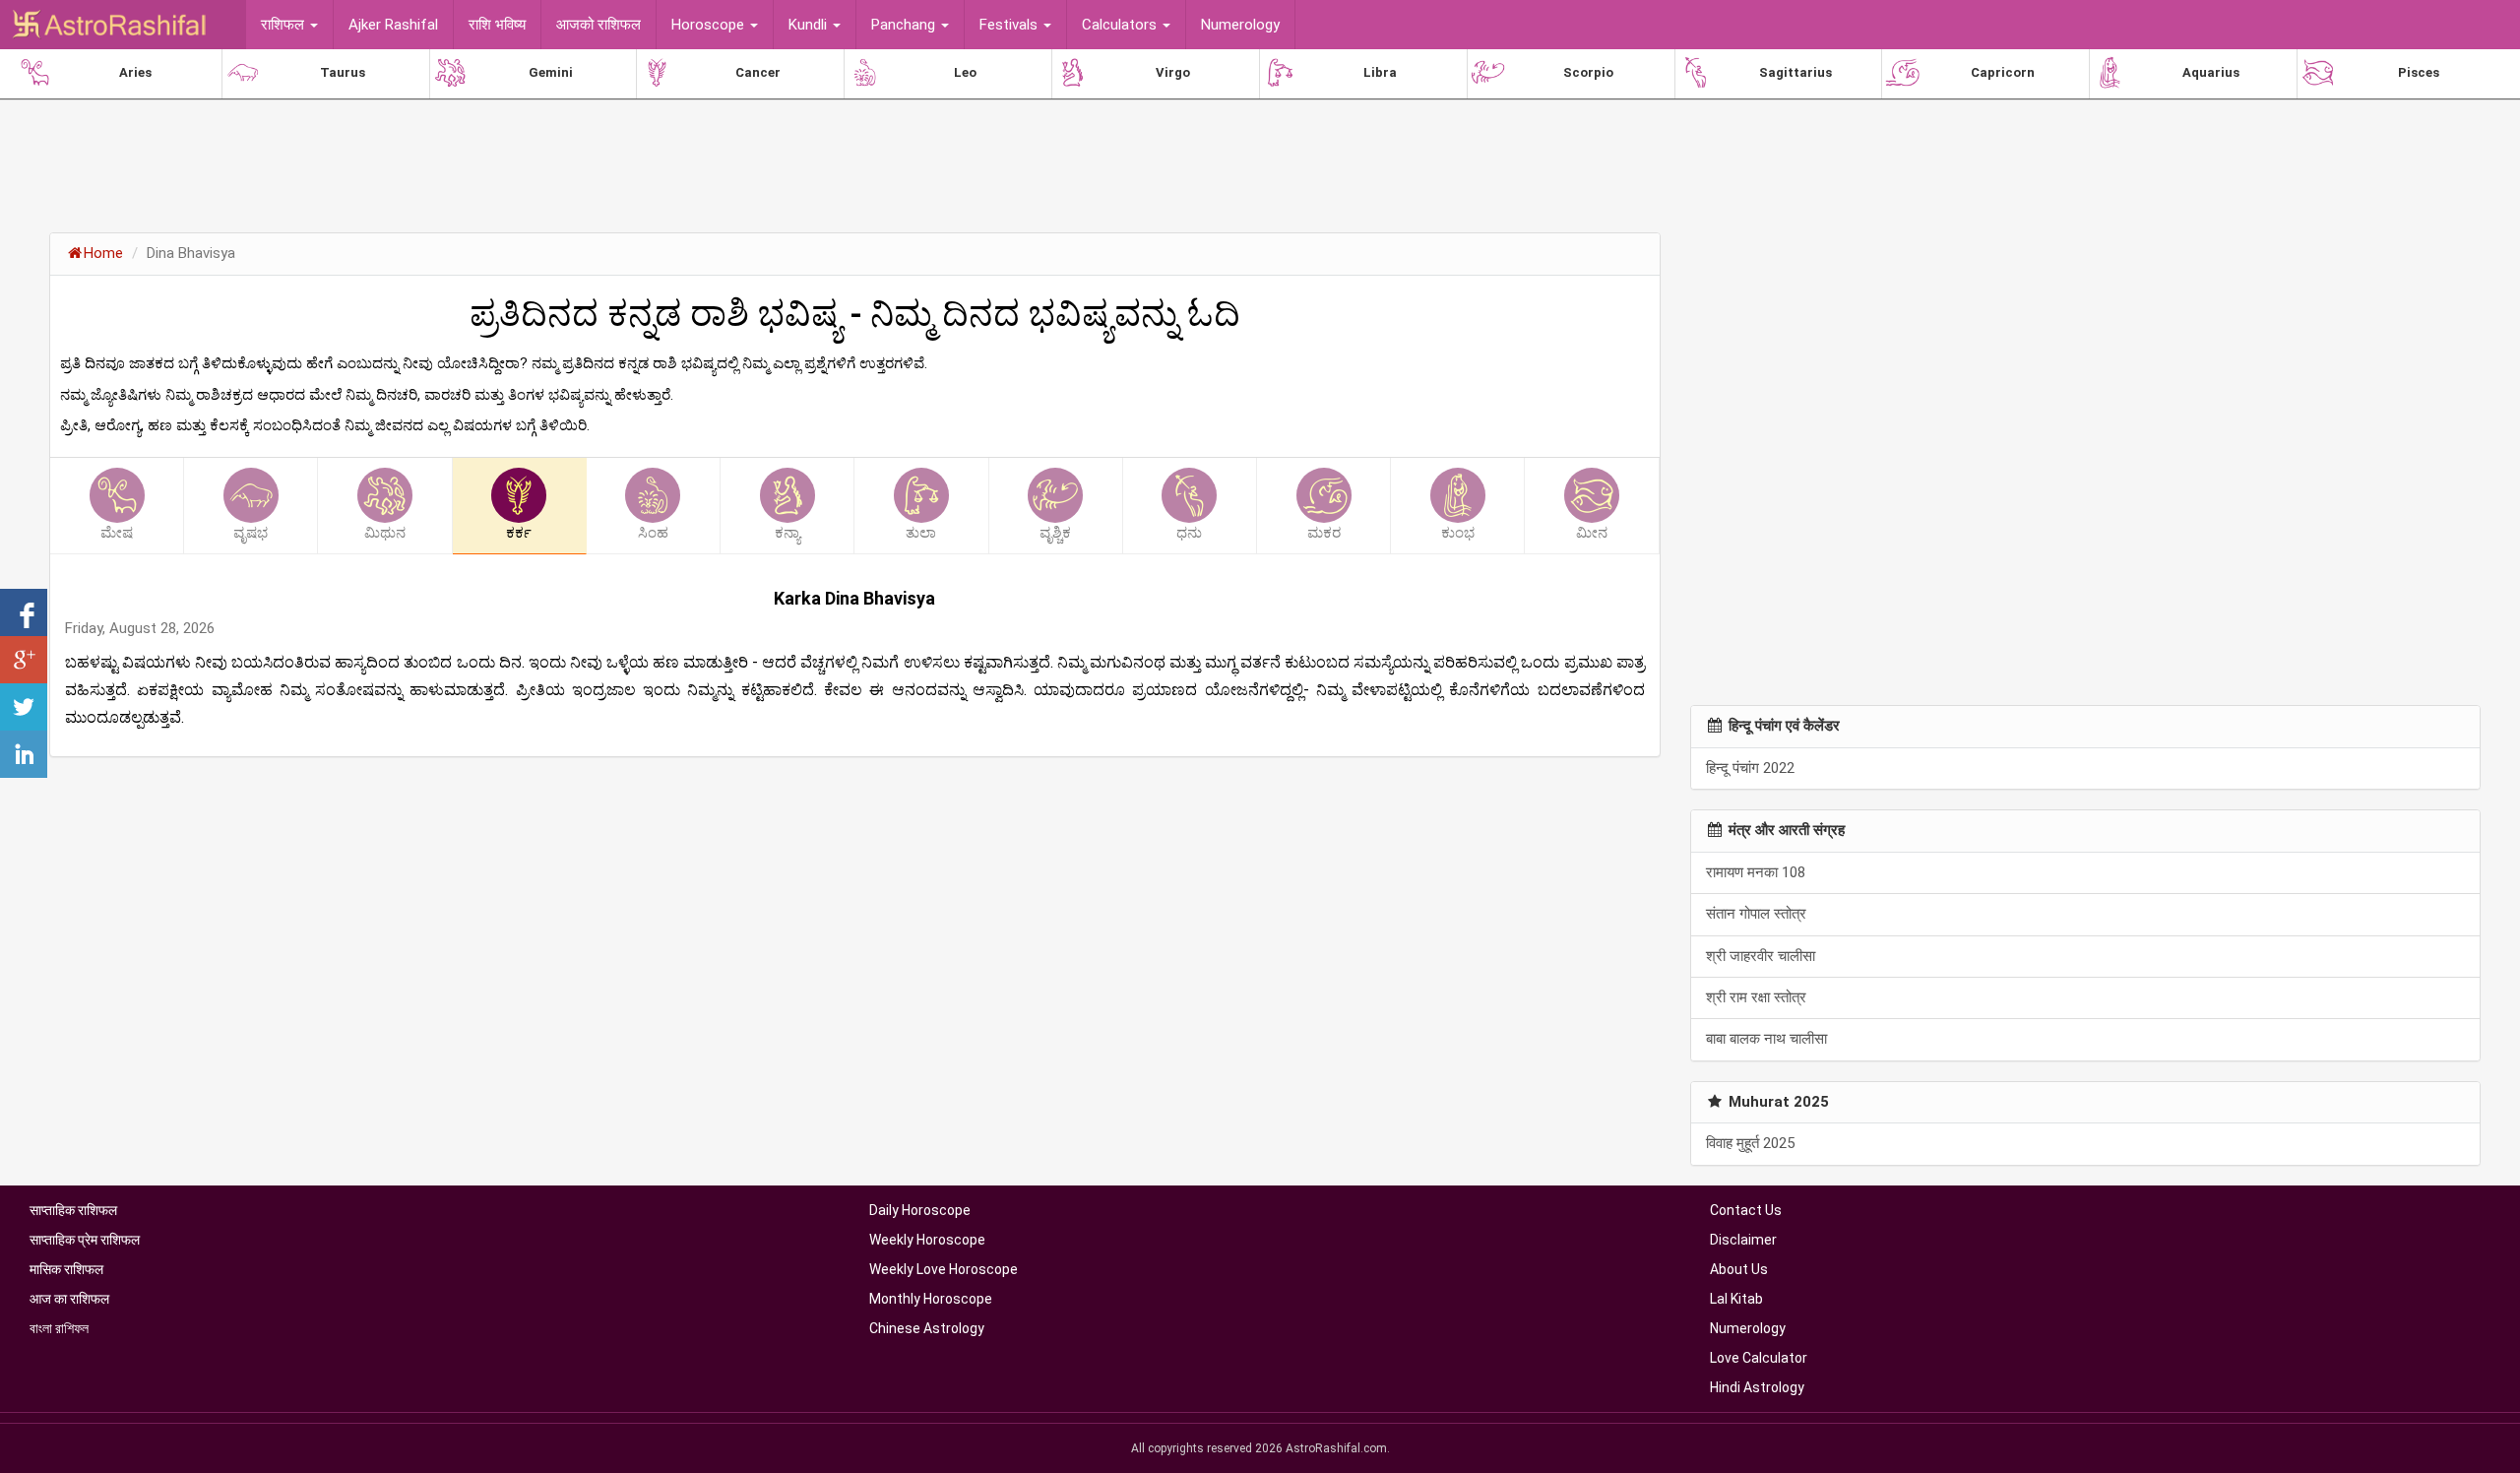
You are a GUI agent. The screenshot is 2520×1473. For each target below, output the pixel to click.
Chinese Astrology (927, 1328)
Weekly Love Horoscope (944, 1269)
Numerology (1240, 25)
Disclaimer (1743, 1240)
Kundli (810, 25)
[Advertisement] (854, 162)
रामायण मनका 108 (1756, 872)
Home (103, 253)
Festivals (1010, 25)
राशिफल (284, 25)
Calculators (1121, 25)
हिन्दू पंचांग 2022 (1750, 768)
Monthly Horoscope (931, 1299)
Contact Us (1746, 1210)
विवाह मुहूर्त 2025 (1750, 1143)
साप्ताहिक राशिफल (73, 1210)
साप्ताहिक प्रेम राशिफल (85, 1240)
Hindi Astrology (1757, 1387)
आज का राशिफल (69, 1299)
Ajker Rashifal (393, 25)
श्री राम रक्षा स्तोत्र (1756, 997)
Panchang (905, 25)
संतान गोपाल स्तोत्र (1756, 914)
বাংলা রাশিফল (59, 1328)
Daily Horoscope (920, 1210)
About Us (1739, 1269)
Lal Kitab (1736, 1299)
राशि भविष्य (497, 25)
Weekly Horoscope (927, 1240)
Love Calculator (1759, 1358)
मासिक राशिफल (66, 1269)
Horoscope (710, 25)
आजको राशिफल (598, 25)
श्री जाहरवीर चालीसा (1761, 956)
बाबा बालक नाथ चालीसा (1766, 1039)
